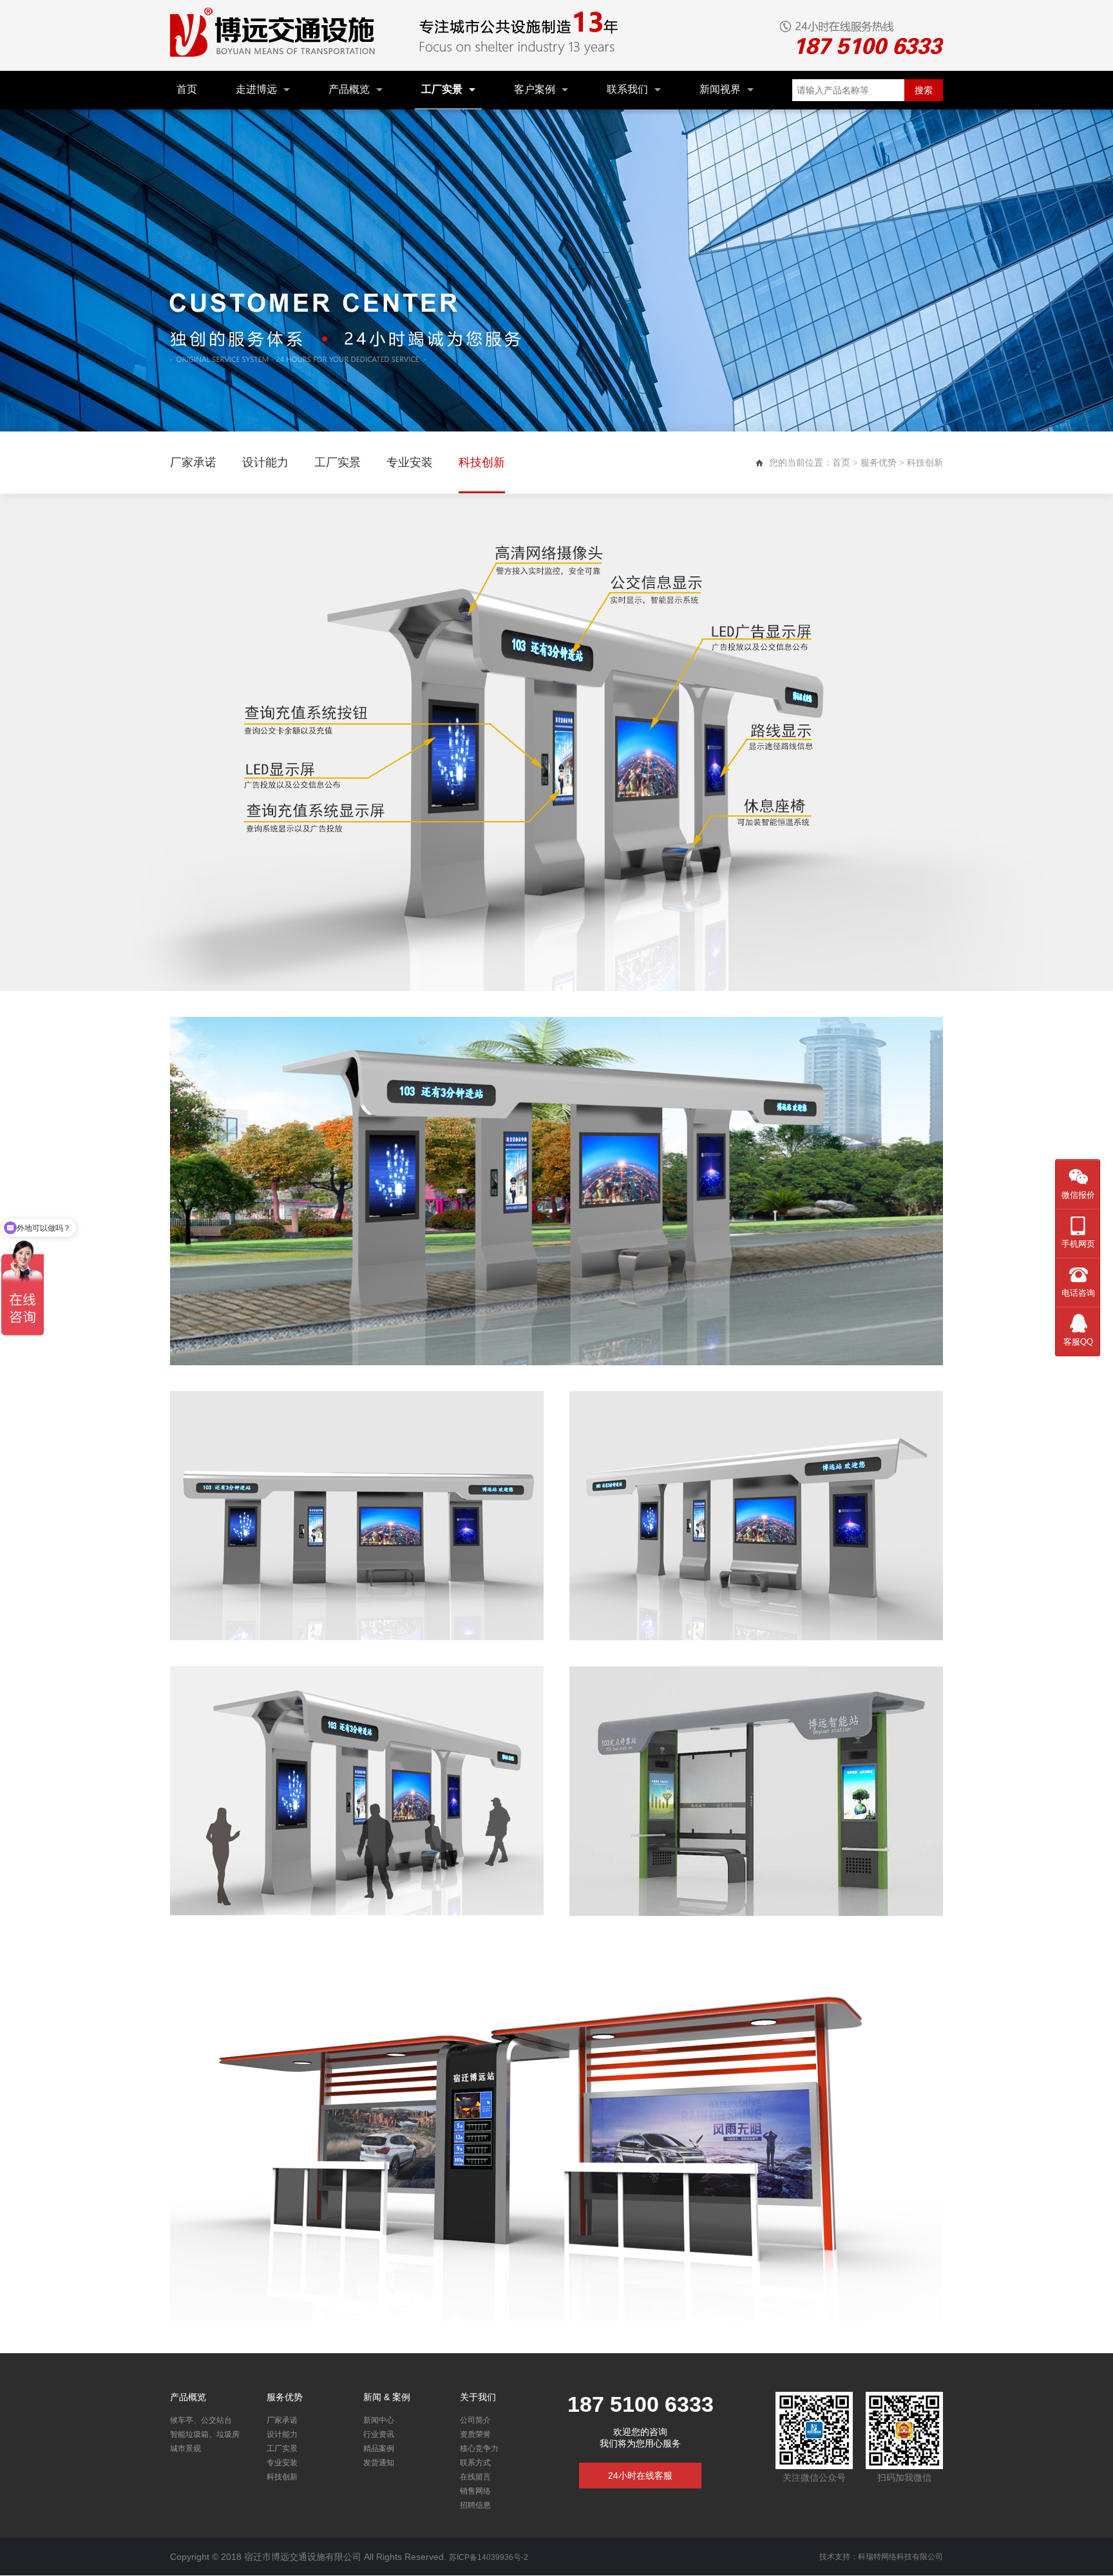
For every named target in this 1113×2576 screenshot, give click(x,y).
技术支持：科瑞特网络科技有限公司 (881, 2557)
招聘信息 (475, 2505)
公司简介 (475, 2420)
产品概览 (349, 89)
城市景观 (185, 2448)
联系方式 (475, 2463)
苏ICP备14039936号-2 (489, 2557)
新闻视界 (720, 89)
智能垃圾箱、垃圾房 (205, 2434)
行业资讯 (379, 2434)
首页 (187, 89)
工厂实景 (442, 89)
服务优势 (879, 462)
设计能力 (265, 462)
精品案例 (379, 2448)
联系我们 (627, 89)
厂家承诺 (193, 462)
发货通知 (379, 2463)
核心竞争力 (479, 2448)
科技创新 (482, 462)
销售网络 (475, 2491)
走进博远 (256, 89)
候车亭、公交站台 (201, 2420)
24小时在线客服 (640, 2476)
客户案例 (535, 89)
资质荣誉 (475, 2434)
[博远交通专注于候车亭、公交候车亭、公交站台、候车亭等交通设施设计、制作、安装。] (276, 35)
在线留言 (475, 2477)
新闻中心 (379, 2420)
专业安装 (410, 462)
